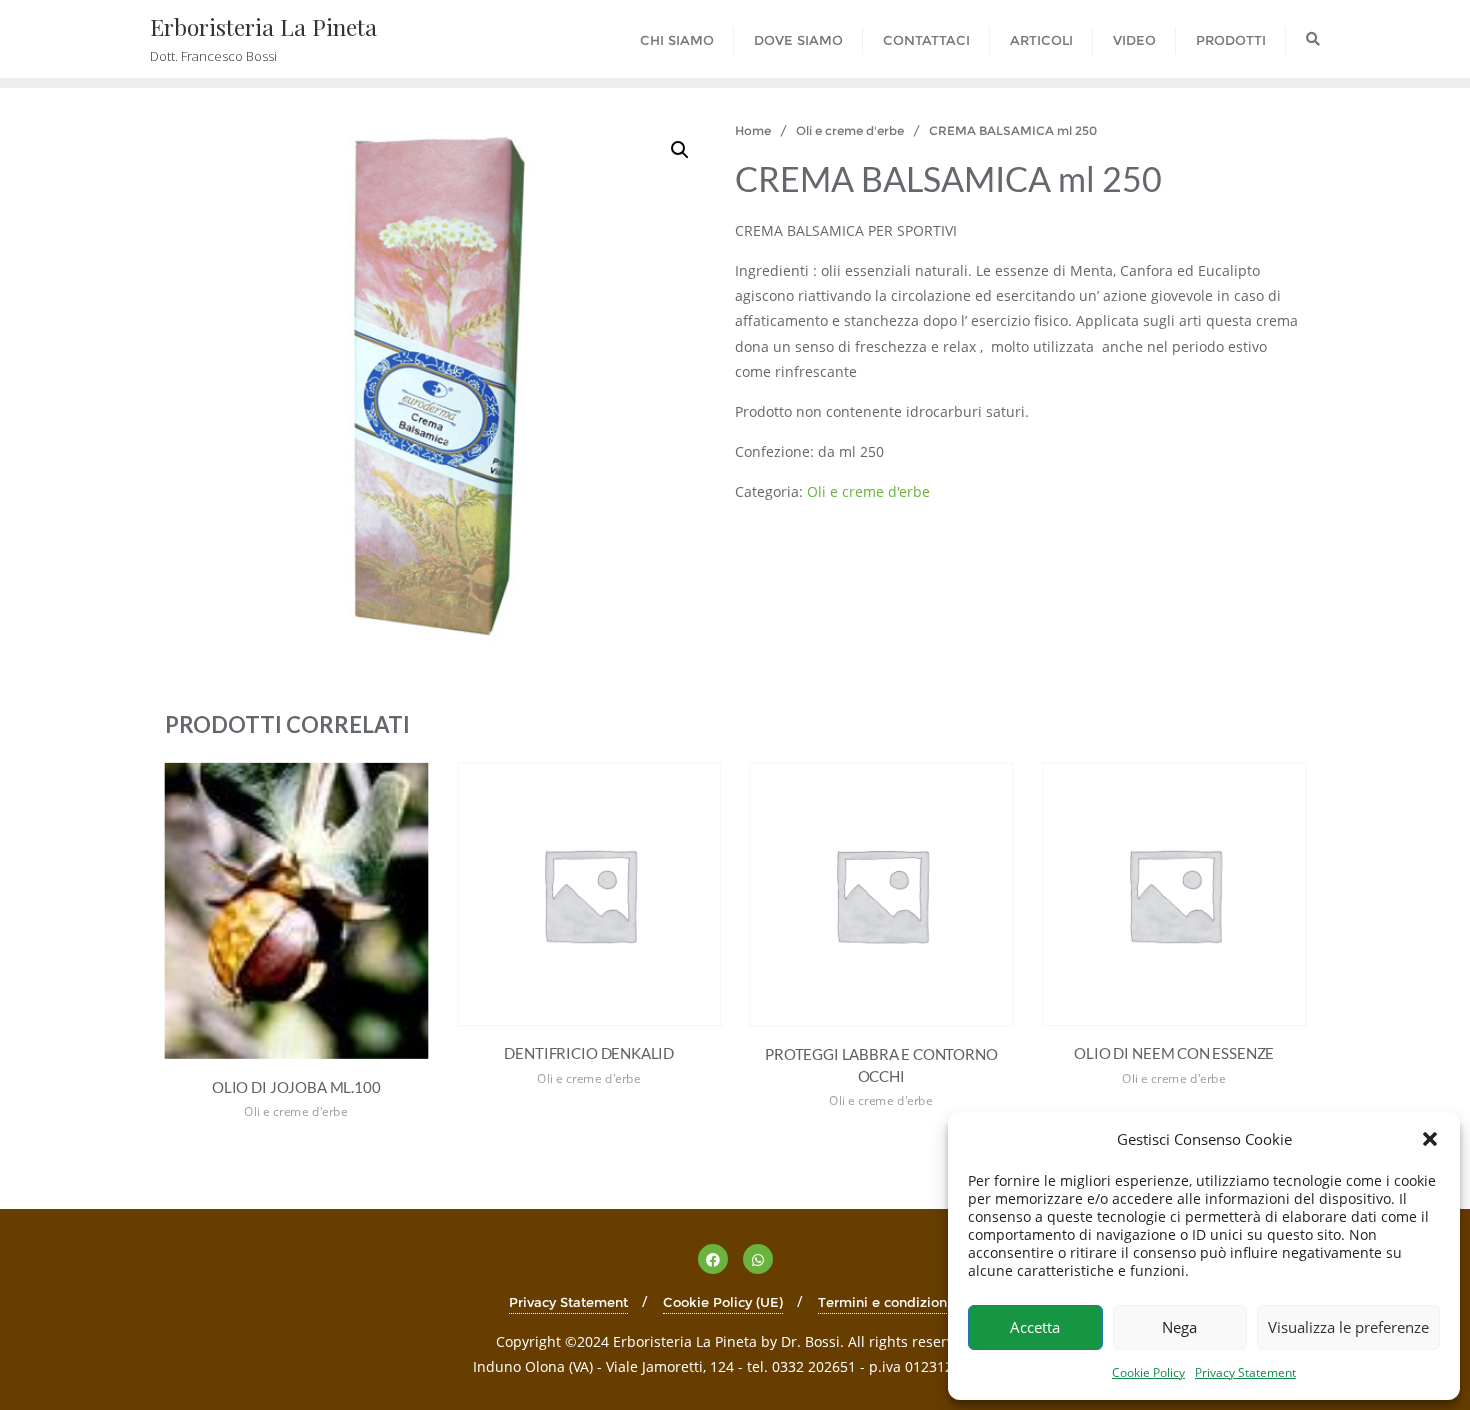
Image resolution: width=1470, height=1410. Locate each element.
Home (753, 130)
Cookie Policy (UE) (723, 1302)
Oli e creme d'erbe (850, 130)
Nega (1179, 1327)
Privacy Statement (1245, 1372)
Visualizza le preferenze (1348, 1327)
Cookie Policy (1148, 1372)
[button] (1430, 1139)
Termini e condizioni (884, 1302)
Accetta (1035, 1327)
